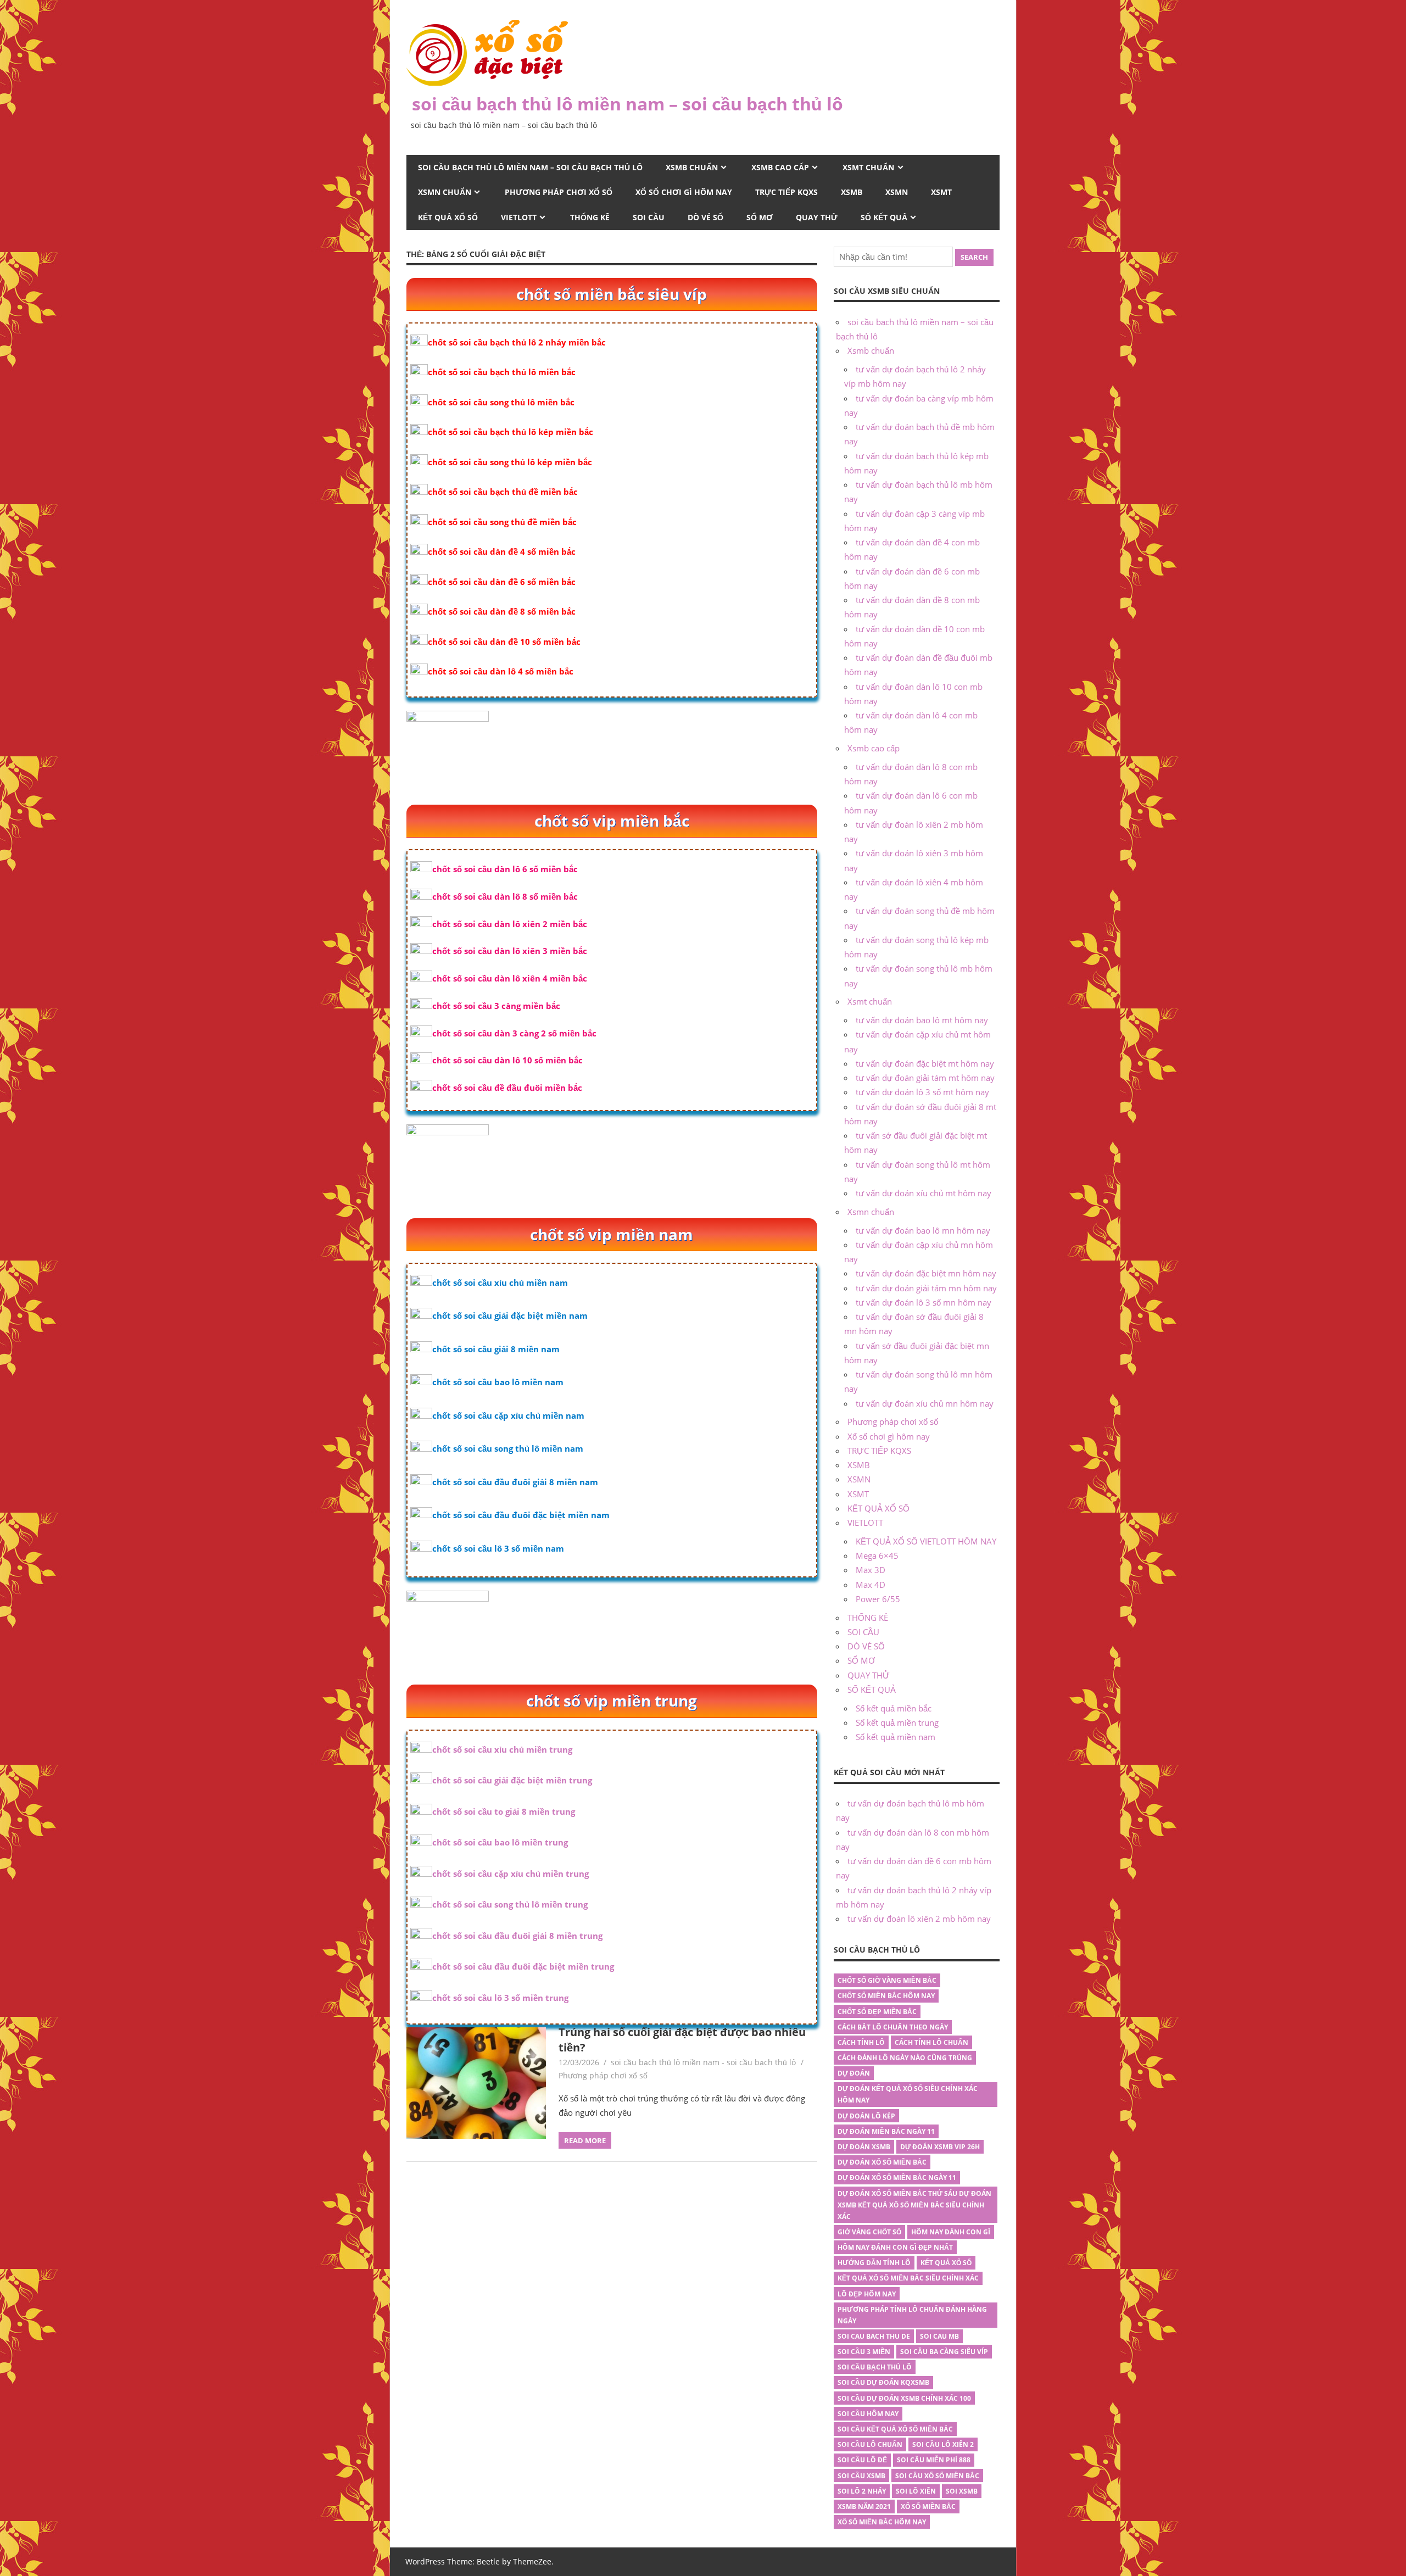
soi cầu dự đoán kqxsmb (883, 2382)
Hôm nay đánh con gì (951, 2232)
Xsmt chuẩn (868, 167)
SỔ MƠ (760, 217)
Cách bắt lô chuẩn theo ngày (893, 2027)
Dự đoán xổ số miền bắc (882, 2162)
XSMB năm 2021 (864, 2507)
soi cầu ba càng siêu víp (944, 2352)
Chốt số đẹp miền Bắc (877, 2012)
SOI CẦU (649, 217)
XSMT (941, 192)
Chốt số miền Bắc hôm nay (886, 1996)
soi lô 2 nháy (862, 2491)
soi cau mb (939, 2336)
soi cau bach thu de (874, 2336)
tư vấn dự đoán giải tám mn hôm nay (926, 1288)
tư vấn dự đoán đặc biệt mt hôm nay (925, 1063)
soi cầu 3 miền (864, 2352)
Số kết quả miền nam (896, 1737)
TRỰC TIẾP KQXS (786, 192)
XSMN (897, 192)
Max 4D (871, 1585)
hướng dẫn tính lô (874, 2263)
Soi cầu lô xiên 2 (943, 2444)
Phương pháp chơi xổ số (559, 192)
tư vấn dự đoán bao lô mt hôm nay (922, 1020)
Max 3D (871, 1570)
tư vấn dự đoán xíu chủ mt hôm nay (924, 1193)
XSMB (852, 192)
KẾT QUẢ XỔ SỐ (448, 217)
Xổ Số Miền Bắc (928, 2507)
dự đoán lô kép (866, 2116)
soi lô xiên (916, 2491)
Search (974, 257)
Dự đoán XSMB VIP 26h (940, 2147)
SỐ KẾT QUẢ (884, 217)
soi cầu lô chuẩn (870, 2444)
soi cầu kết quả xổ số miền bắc (895, 2429)
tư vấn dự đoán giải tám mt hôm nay (925, 1078)
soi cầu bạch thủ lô (875, 2367)
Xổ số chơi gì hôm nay (684, 192)
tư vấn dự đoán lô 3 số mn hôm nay (924, 1302)
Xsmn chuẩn (445, 192)
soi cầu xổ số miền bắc (937, 2476)
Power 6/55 (878, 1599)
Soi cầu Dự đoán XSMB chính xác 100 (904, 2398)
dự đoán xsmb (864, 2147)
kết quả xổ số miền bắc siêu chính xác (908, 2278)
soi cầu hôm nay (868, 2414)
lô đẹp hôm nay (867, 2294)
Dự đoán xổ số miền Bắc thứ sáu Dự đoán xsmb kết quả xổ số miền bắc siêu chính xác (914, 2205)
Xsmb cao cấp (780, 167)
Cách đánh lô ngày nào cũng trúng (905, 2058)
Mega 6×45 (877, 1555)
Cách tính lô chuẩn (931, 2042)
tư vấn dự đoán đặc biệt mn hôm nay (926, 1273)
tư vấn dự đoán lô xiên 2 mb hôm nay (919, 1919)
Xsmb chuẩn (692, 167)
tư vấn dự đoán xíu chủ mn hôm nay (925, 1403)
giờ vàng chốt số (869, 2232)
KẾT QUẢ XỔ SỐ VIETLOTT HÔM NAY (926, 1541)
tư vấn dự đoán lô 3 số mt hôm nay (922, 1092)
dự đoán (854, 2073)
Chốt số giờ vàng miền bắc (887, 1980)
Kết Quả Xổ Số (946, 2263)
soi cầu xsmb (861, 2476)
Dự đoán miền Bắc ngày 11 (886, 2131)
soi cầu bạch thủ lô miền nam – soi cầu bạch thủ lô (627, 104)
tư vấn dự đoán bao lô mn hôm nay (923, 1230)
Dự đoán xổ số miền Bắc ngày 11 (897, 2178)
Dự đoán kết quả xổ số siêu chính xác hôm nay (908, 2094)
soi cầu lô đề (862, 2460)
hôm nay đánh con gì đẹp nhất (895, 2247)
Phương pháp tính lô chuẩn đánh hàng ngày (912, 2315)
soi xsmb (962, 2491)
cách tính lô (861, 2042)
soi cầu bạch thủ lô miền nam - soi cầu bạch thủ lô (703, 2062)
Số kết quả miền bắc (894, 1708)
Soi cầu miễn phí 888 (934, 2460)
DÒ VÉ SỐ (705, 217)
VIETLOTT (519, 217)
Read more (585, 2140)
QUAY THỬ (817, 217)
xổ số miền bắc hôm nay (882, 2522)
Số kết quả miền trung (897, 1722)
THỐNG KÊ (590, 217)
